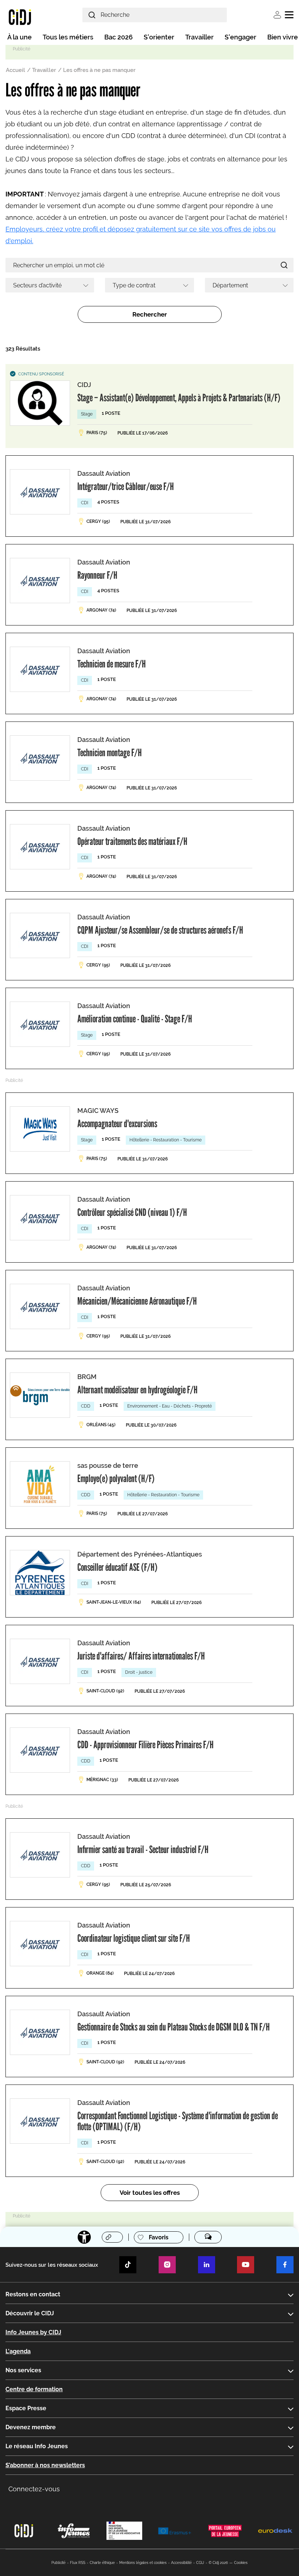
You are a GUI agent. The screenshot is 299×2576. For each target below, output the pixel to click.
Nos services (23, 2370)
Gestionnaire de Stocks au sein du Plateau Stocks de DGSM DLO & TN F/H (174, 2027)
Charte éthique (102, 2563)
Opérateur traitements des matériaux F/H (132, 841)
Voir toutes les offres (150, 2193)
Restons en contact (33, 2294)
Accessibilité (181, 2563)
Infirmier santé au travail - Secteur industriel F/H (143, 1849)
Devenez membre (31, 2427)
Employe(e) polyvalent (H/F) (116, 1478)
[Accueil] (20, 17)
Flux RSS (78, 2563)
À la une (20, 37)
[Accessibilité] (84, 2237)
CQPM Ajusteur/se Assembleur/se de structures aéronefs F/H (160, 930)
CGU (200, 2563)
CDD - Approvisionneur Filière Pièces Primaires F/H (145, 1745)
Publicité (59, 2563)
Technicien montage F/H (110, 753)
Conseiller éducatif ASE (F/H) (117, 1567)
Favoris (159, 2237)
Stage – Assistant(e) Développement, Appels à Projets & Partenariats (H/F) (179, 398)
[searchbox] (47, 285)
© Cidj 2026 (218, 2563)
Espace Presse (26, 2408)
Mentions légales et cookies (143, 2563)
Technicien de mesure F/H (112, 664)
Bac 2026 (119, 37)
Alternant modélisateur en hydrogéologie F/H (137, 1390)
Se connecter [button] (277, 15)
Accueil (15, 70)
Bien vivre (283, 37)
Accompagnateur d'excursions (117, 1124)
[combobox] (50, 285)
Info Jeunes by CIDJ (33, 2332)
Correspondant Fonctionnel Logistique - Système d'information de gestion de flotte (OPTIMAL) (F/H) (178, 2121)
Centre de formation (34, 2389)
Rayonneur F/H (97, 575)
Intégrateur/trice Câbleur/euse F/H (126, 486)
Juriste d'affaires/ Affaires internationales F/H (141, 1656)
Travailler (199, 37)
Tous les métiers (68, 37)
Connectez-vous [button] (34, 2489)
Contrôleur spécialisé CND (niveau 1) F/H (132, 1212)
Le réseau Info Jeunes (37, 2446)
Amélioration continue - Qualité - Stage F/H (135, 1019)
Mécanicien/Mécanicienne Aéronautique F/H (137, 1301)
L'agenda (18, 2351)
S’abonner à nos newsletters (45, 2465)
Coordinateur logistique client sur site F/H (134, 1938)
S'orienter (159, 37)
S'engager (240, 37)
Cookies (241, 2563)
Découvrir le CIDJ (30, 2313)
